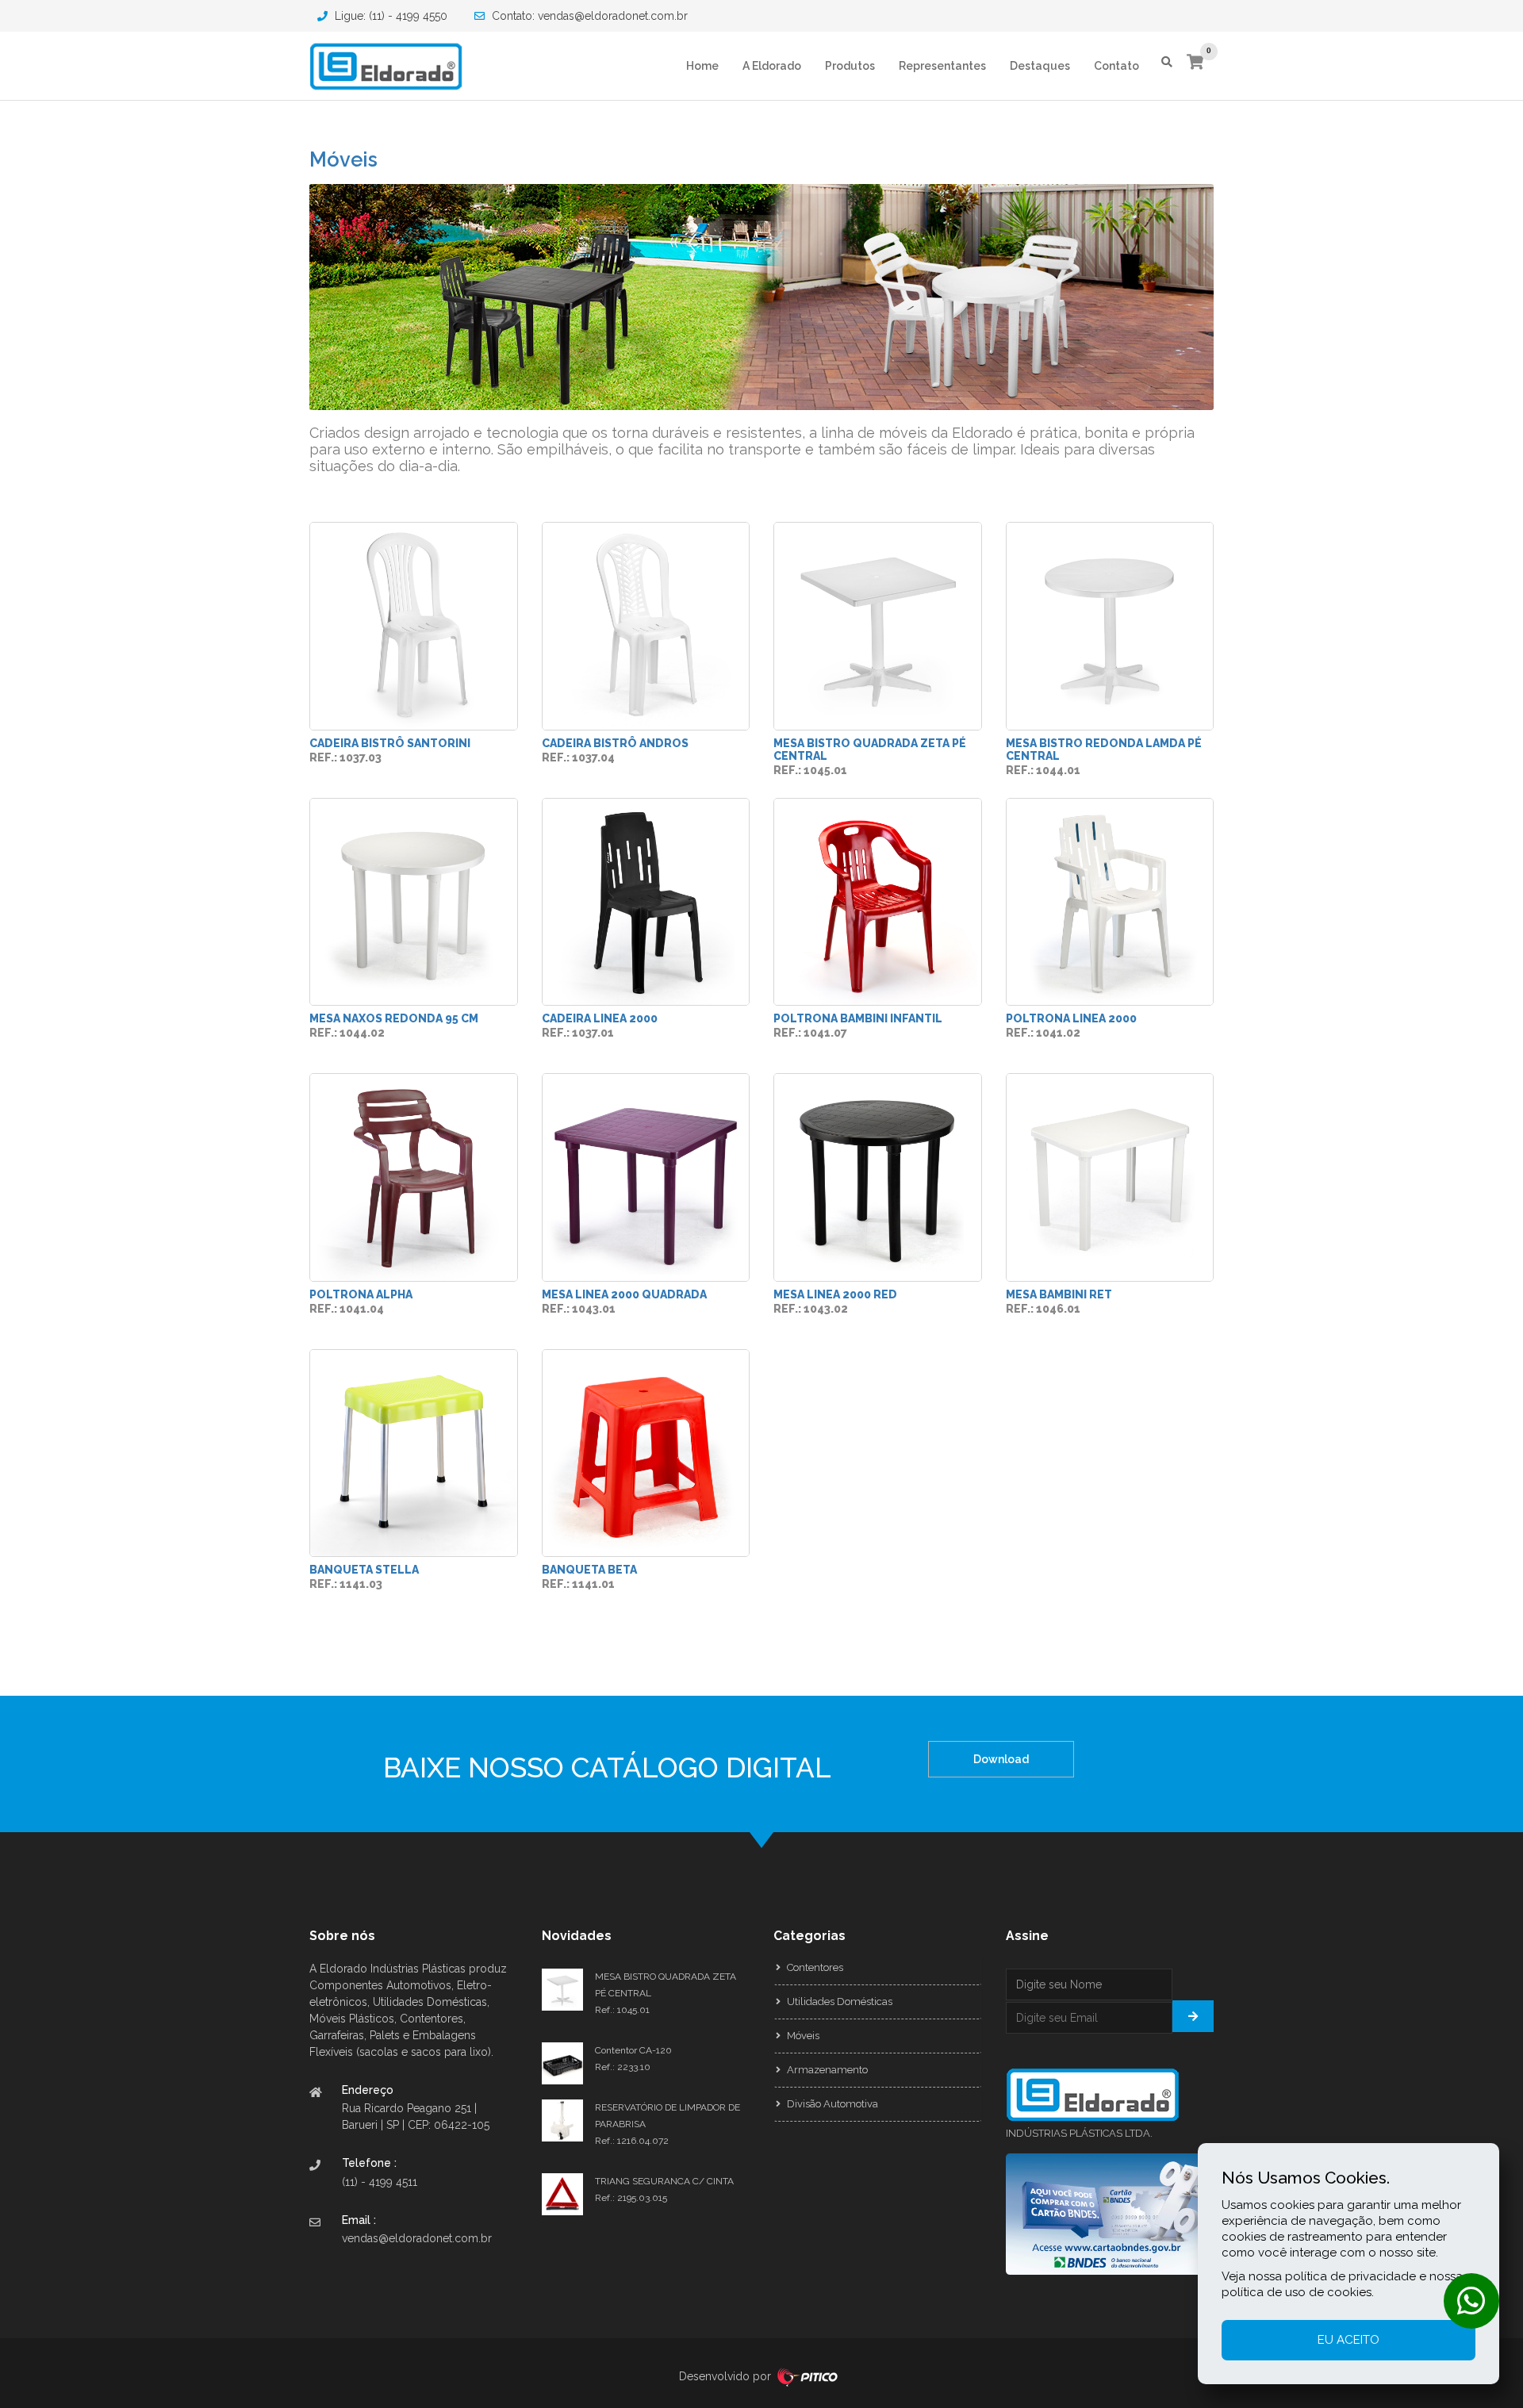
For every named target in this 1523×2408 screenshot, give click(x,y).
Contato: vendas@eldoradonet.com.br (588, 16)
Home (702, 66)
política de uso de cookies (1297, 2292)
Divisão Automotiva (831, 2104)
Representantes (942, 66)
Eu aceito (1348, 2340)
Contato (1116, 66)
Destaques (1040, 66)
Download (1001, 1759)
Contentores (814, 1967)
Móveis (343, 159)
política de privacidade (1350, 2276)
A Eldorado (772, 66)
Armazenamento (826, 2070)
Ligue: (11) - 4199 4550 (389, 16)
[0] (1195, 63)
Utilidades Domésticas (838, 2002)
